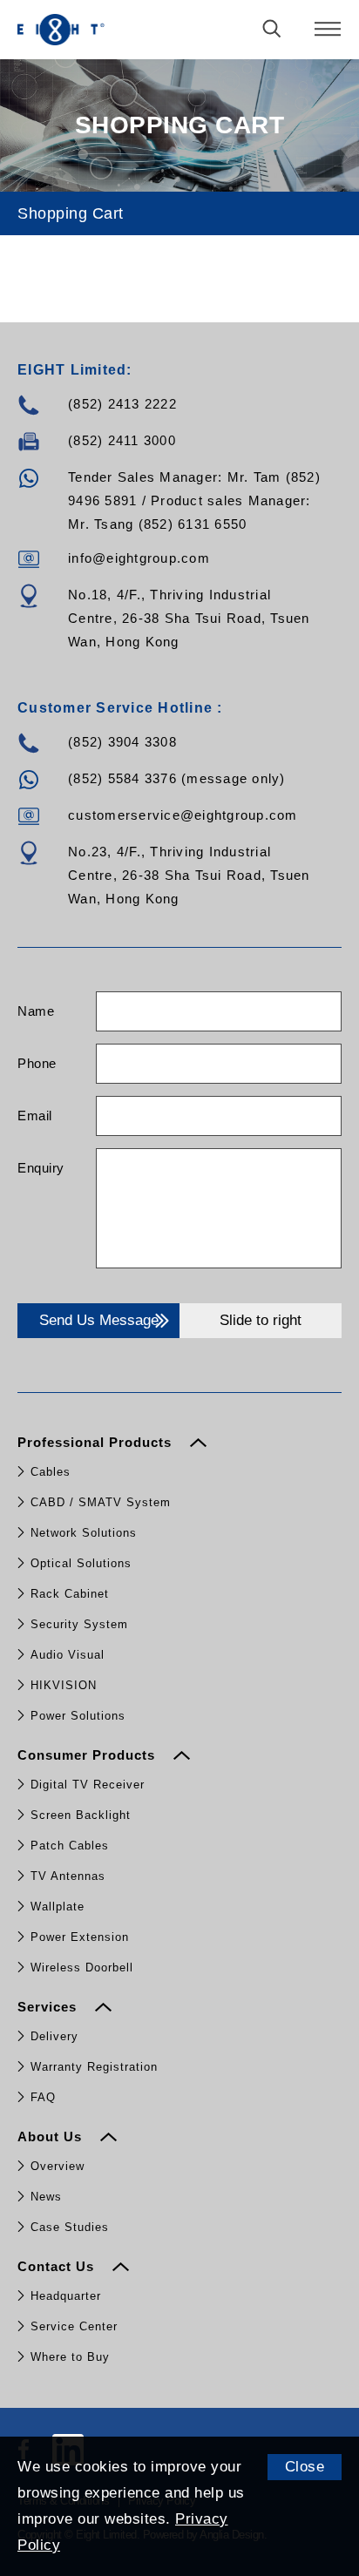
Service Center (74, 2326)
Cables (51, 1472)
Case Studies (70, 2227)
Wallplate (58, 1907)
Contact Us (58, 2266)
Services (49, 2007)
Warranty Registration (94, 2067)
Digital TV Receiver (88, 1785)
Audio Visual (68, 1655)
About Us (52, 2137)
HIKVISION (64, 1685)
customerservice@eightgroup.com (183, 815)
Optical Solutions (81, 1563)
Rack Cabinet (70, 1594)
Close (305, 2467)
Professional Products (97, 1442)
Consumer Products (88, 1755)
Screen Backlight (81, 1815)
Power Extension (80, 1937)
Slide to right (261, 1320)
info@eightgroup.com (139, 558)
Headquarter (66, 2296)
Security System (79, 1624)
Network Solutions (84, 1533)
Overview (58, 2166)
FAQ (43, 2097)
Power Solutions (78, 1716)
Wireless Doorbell (82, 1967)
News (46, 2197)
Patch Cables (70, 1846)
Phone (37, 1063)
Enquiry (41, 1168)
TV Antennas (68, 1876)
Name (36, 1011)
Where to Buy (70, 2357)
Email (35, 1116)
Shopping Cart (71, 213)
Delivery (54, 2036)
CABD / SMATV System (101, 1502)
